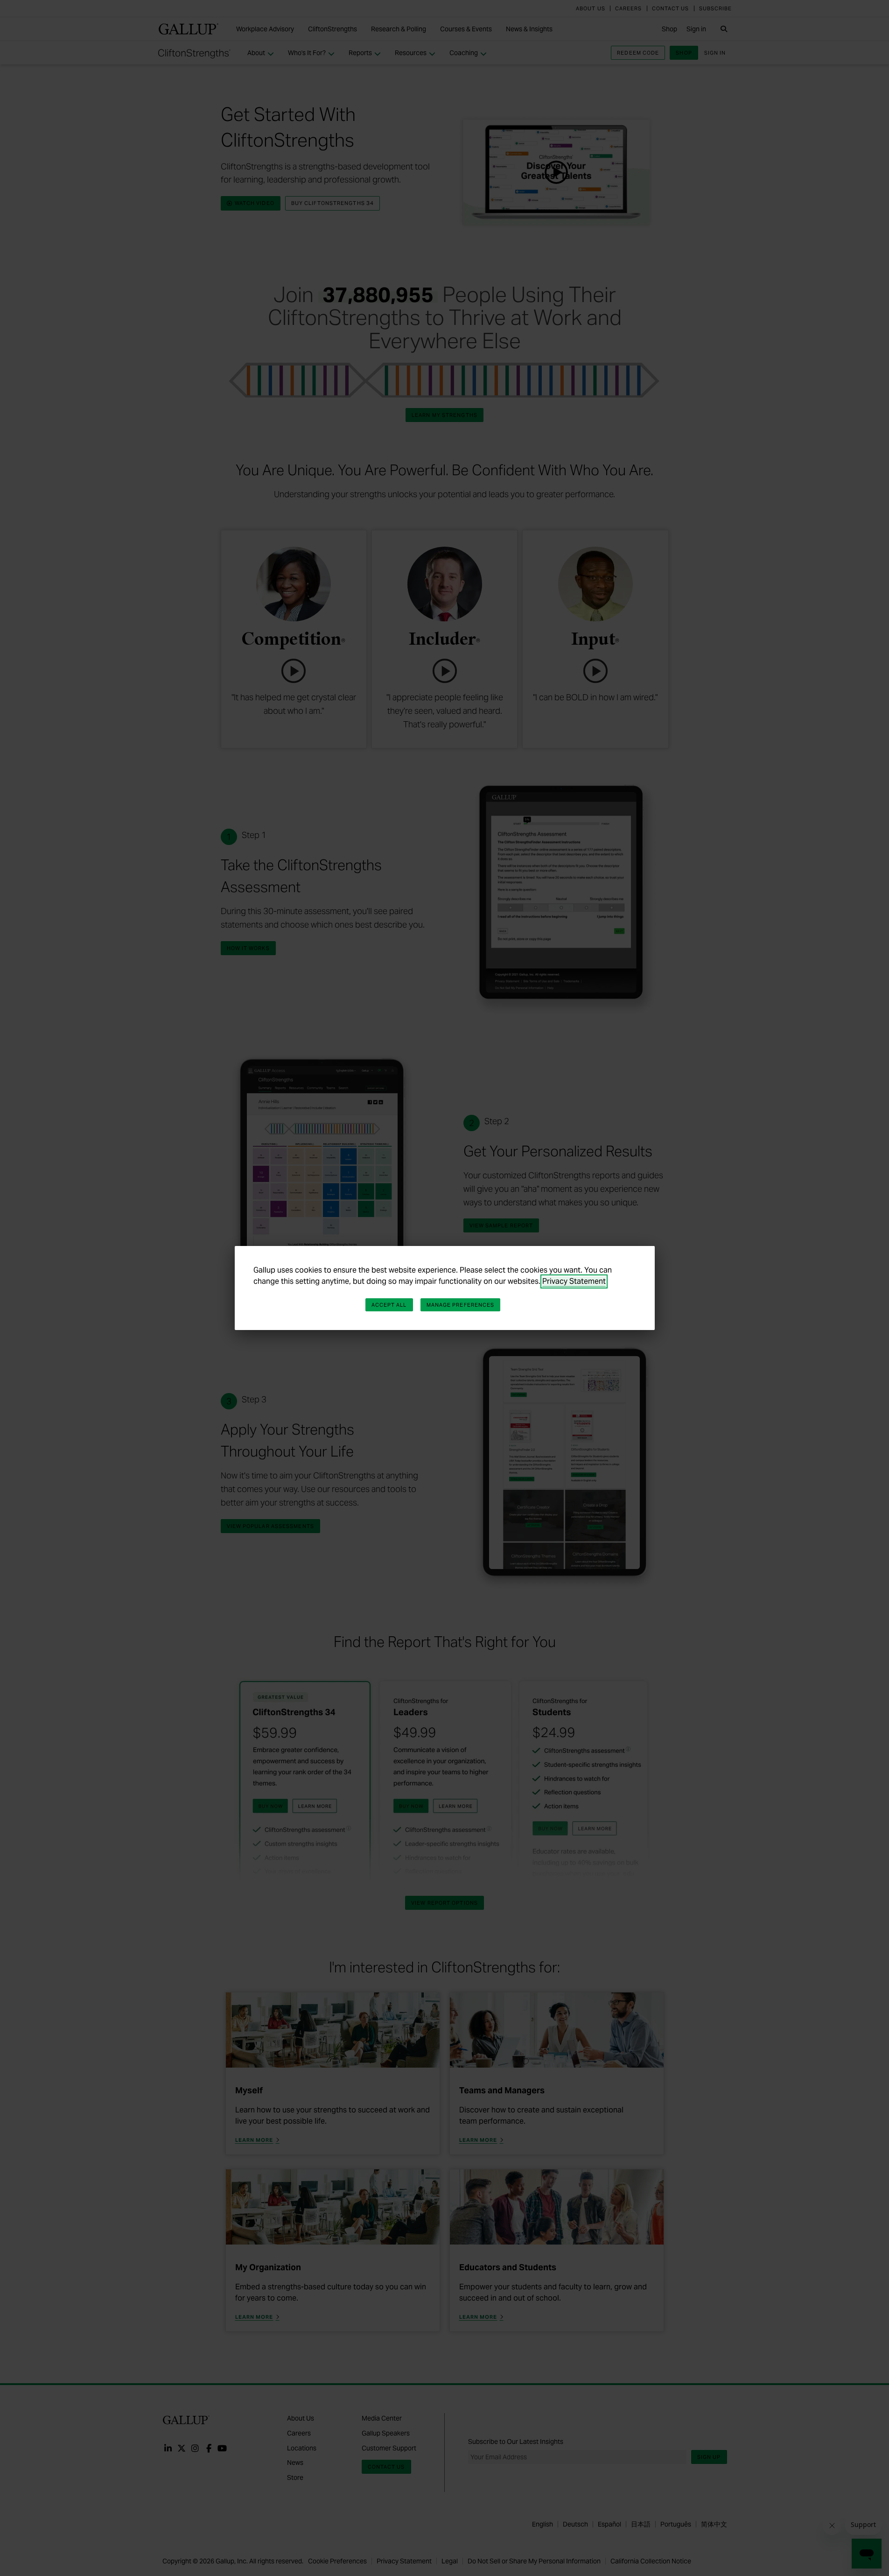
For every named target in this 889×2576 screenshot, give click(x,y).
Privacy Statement (574, 1281)
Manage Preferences (461, 1305)
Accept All (389, 1305)
